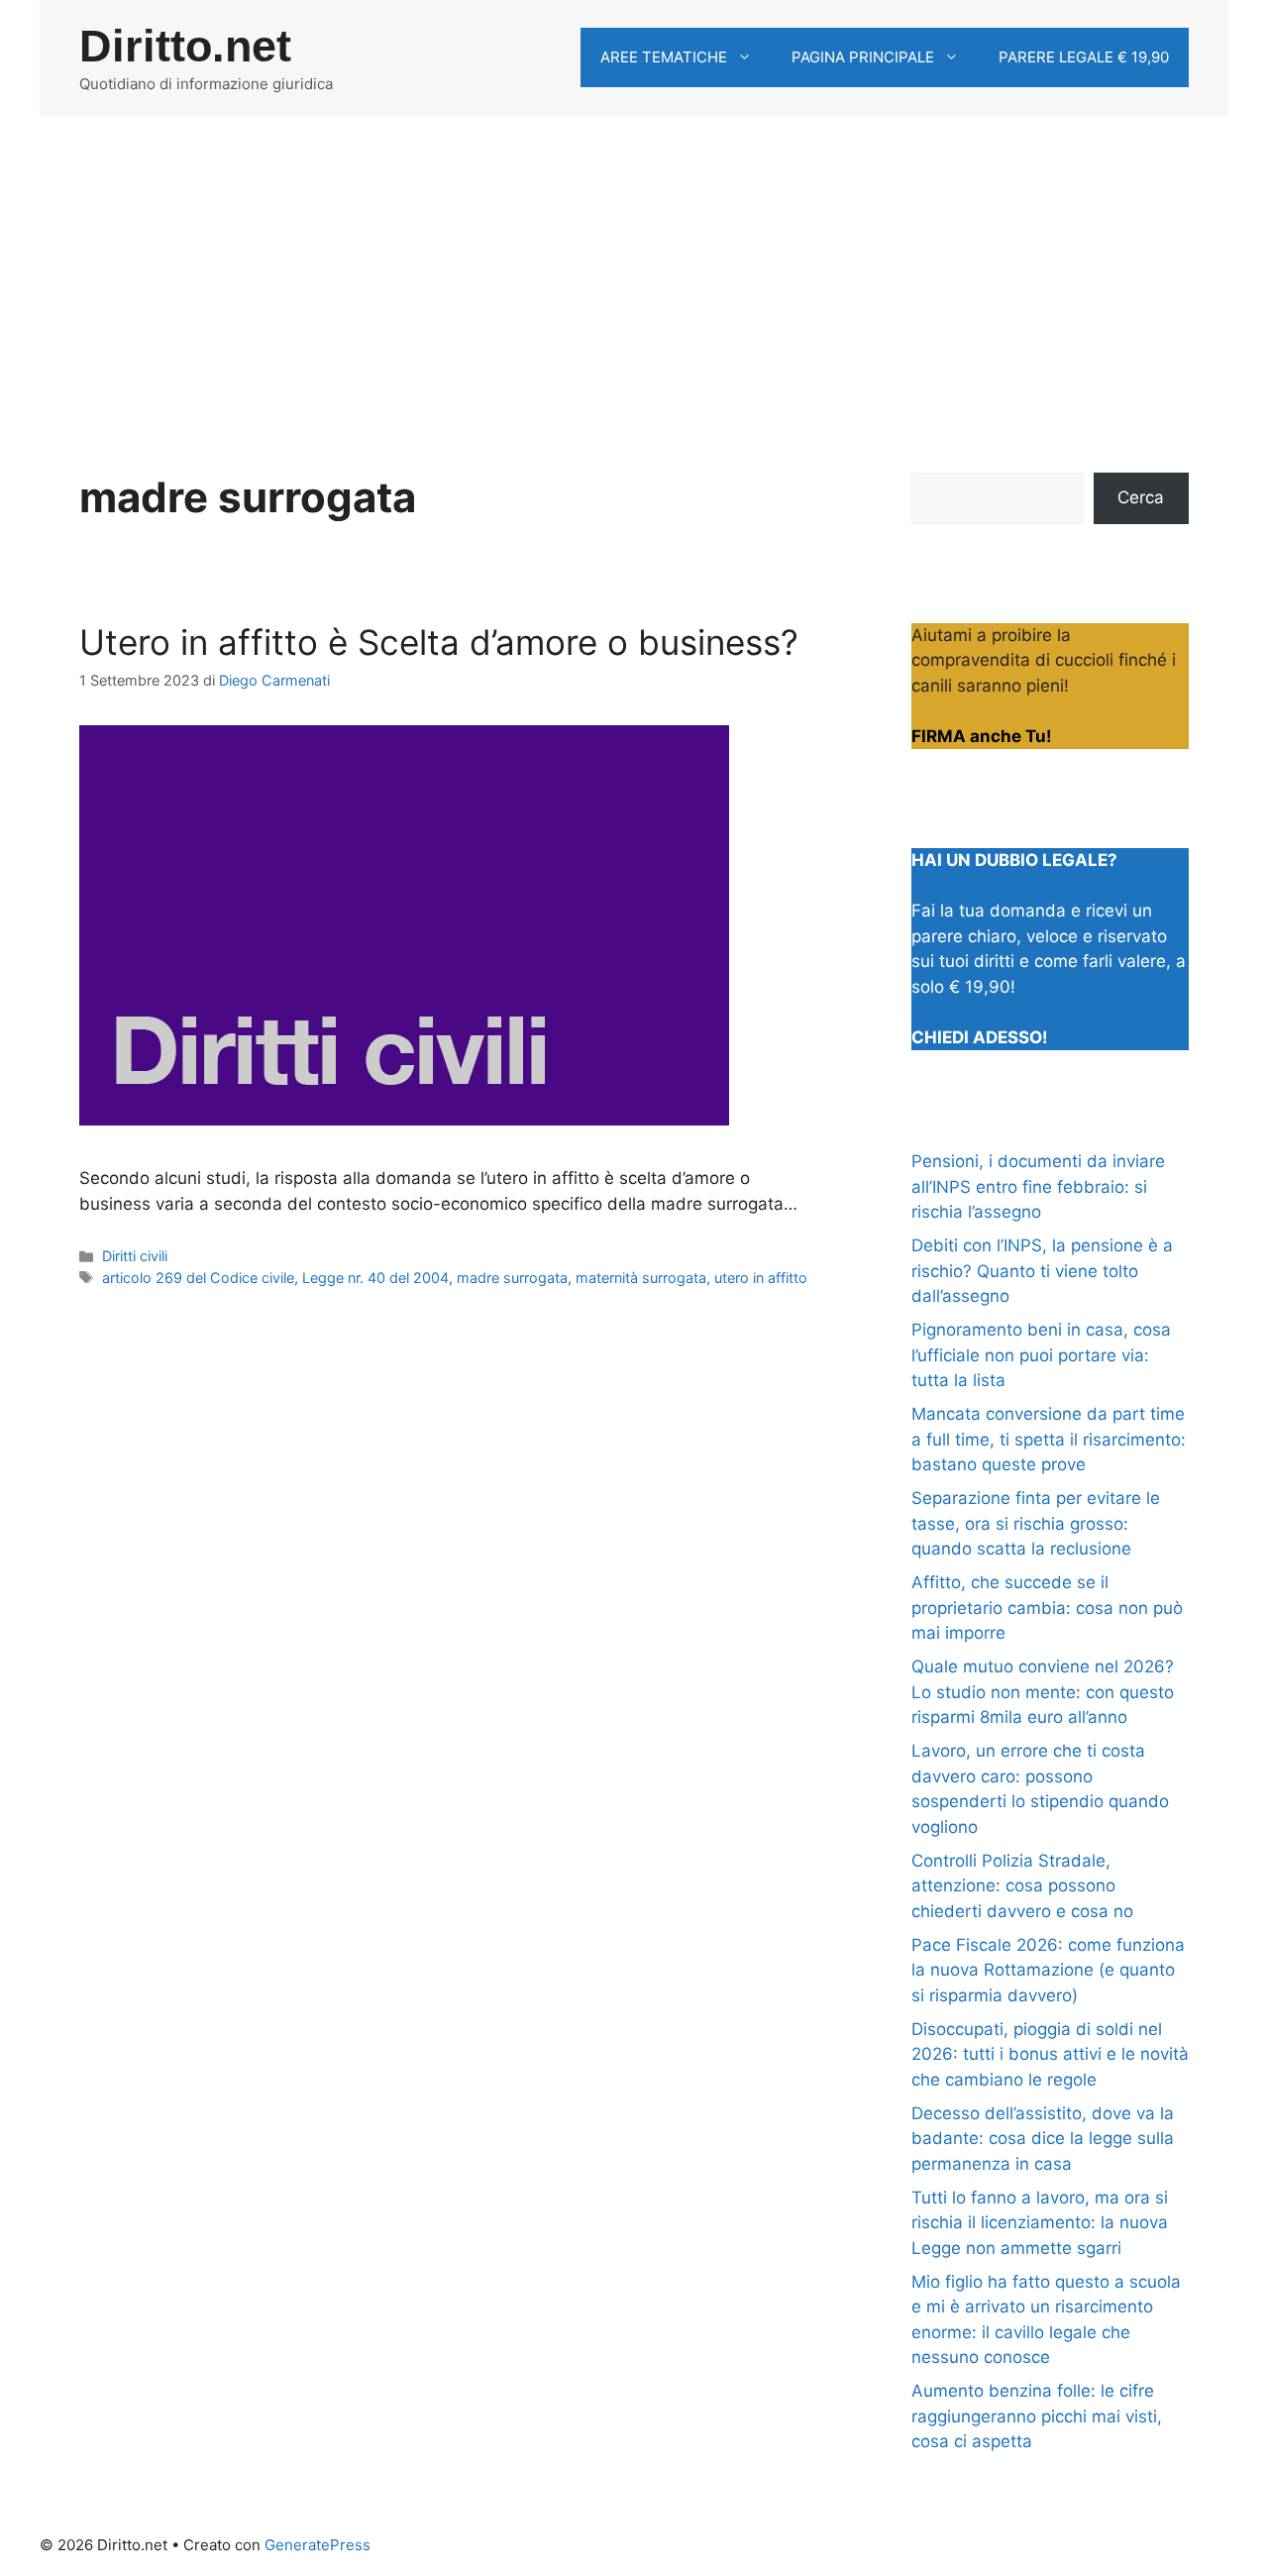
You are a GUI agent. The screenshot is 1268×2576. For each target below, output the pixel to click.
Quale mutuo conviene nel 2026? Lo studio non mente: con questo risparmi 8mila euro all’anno (1043, 1692)
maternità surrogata (641, 1278)
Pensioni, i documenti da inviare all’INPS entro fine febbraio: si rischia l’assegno (1038, 1186)
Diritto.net (185, 46)
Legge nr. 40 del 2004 (375, 1278)
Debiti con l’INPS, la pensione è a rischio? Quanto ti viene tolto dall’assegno (1042, 1271)
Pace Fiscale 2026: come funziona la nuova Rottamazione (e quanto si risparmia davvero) (1048, 1970)
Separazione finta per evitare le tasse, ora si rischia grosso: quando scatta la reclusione (1036, 1523)
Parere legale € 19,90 (1084, 57)
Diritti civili (135, 1256)
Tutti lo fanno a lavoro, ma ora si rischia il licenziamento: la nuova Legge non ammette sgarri (1040, 2223)
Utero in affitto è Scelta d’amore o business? (439, 642)
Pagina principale (863, 57)
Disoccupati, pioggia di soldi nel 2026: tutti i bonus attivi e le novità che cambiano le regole (1050, 2054)
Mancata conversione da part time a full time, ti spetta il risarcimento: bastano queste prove (1049, 1439)
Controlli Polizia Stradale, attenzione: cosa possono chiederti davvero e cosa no (1022, 1886)
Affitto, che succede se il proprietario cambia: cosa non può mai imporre (1047, 1608)
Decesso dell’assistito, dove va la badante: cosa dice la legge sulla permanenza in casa (1043, 2139)
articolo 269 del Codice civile (198, 1278)
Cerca (1141, 497)
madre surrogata (512, 1278)
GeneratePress (317, 2545)
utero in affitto (761, 1278)
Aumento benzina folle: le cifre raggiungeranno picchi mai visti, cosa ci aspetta (1037, 2416)
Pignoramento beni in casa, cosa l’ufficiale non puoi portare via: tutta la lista (1041, 1355)
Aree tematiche (664, 57)
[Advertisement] (634, 265)
